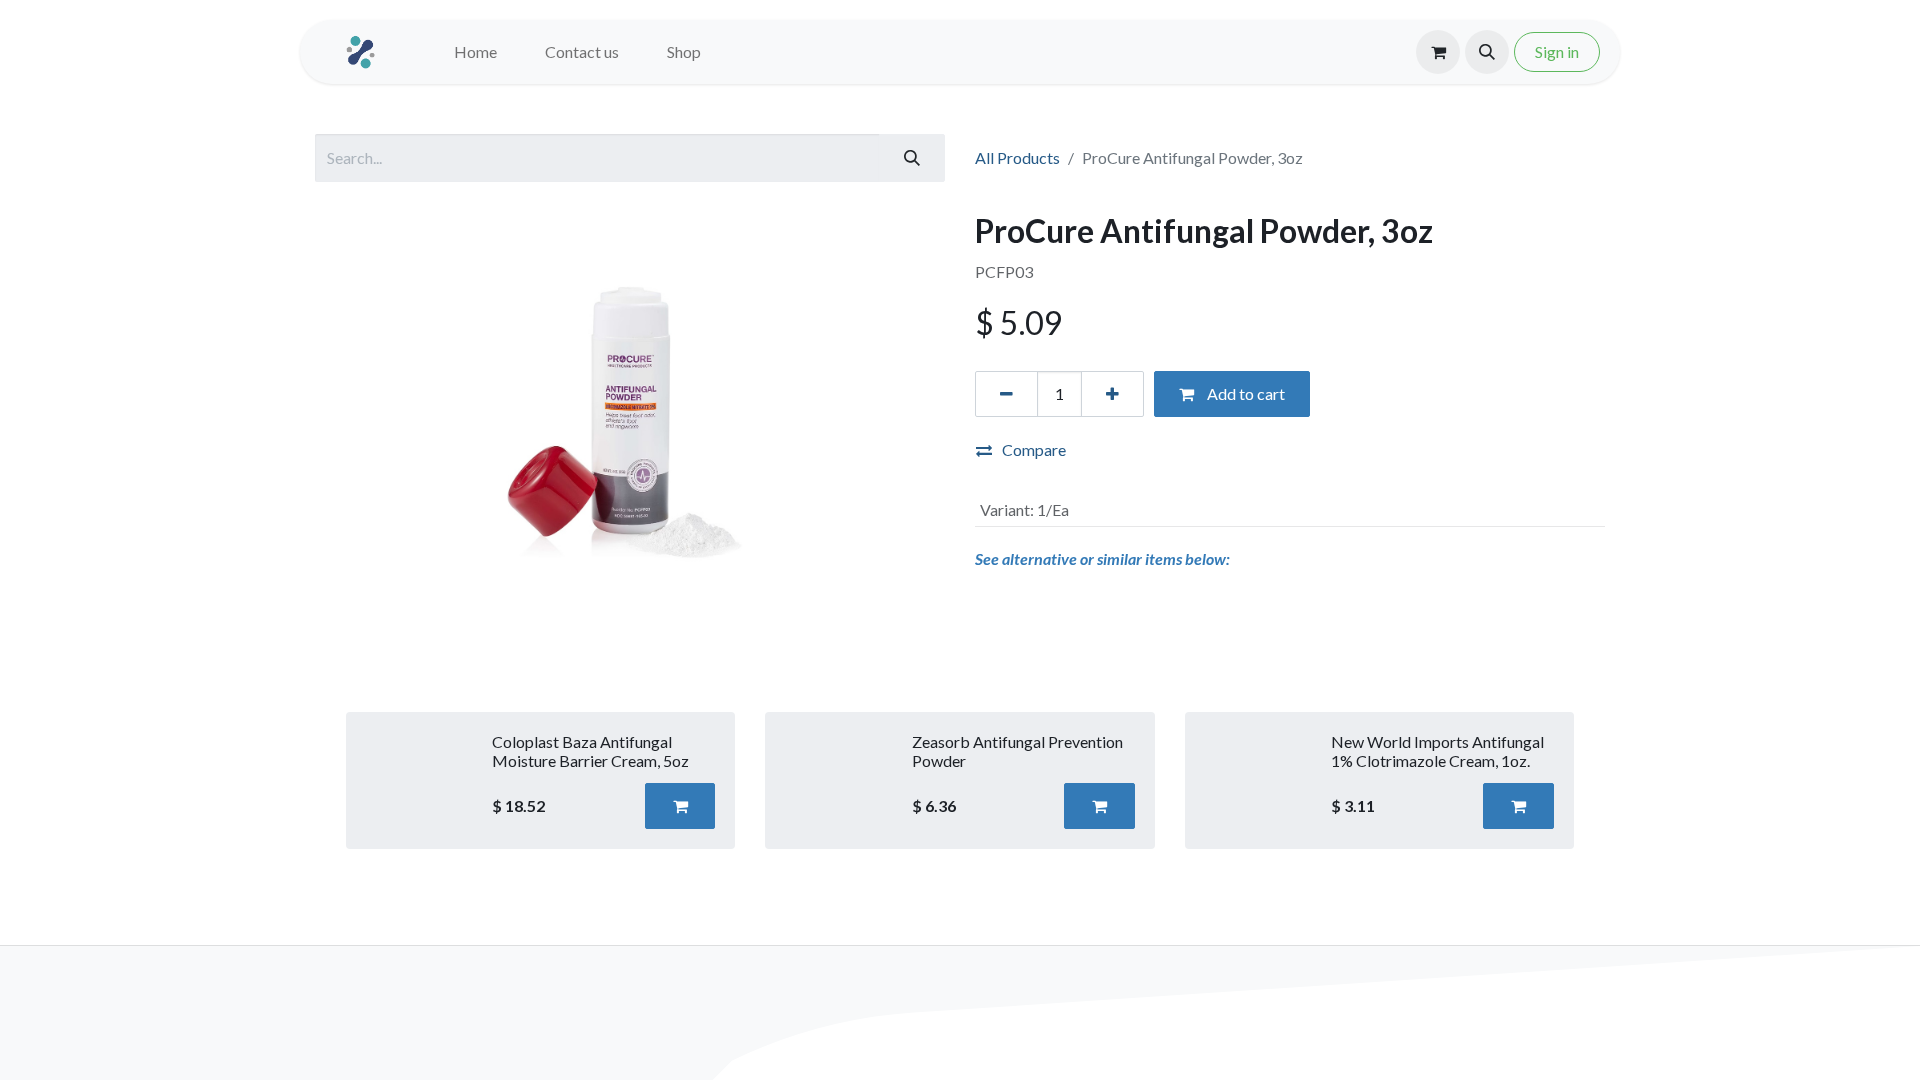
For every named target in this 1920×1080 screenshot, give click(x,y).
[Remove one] (1006, 394)
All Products (1017, 157)
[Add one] (1112, 394)
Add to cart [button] (1244, 393)
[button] (1487, 52)
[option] (960, 780)
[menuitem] (475, 52)
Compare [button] (1034, 449)
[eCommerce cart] (1438, 52)
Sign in (1557, 51)
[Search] (912, 158)
